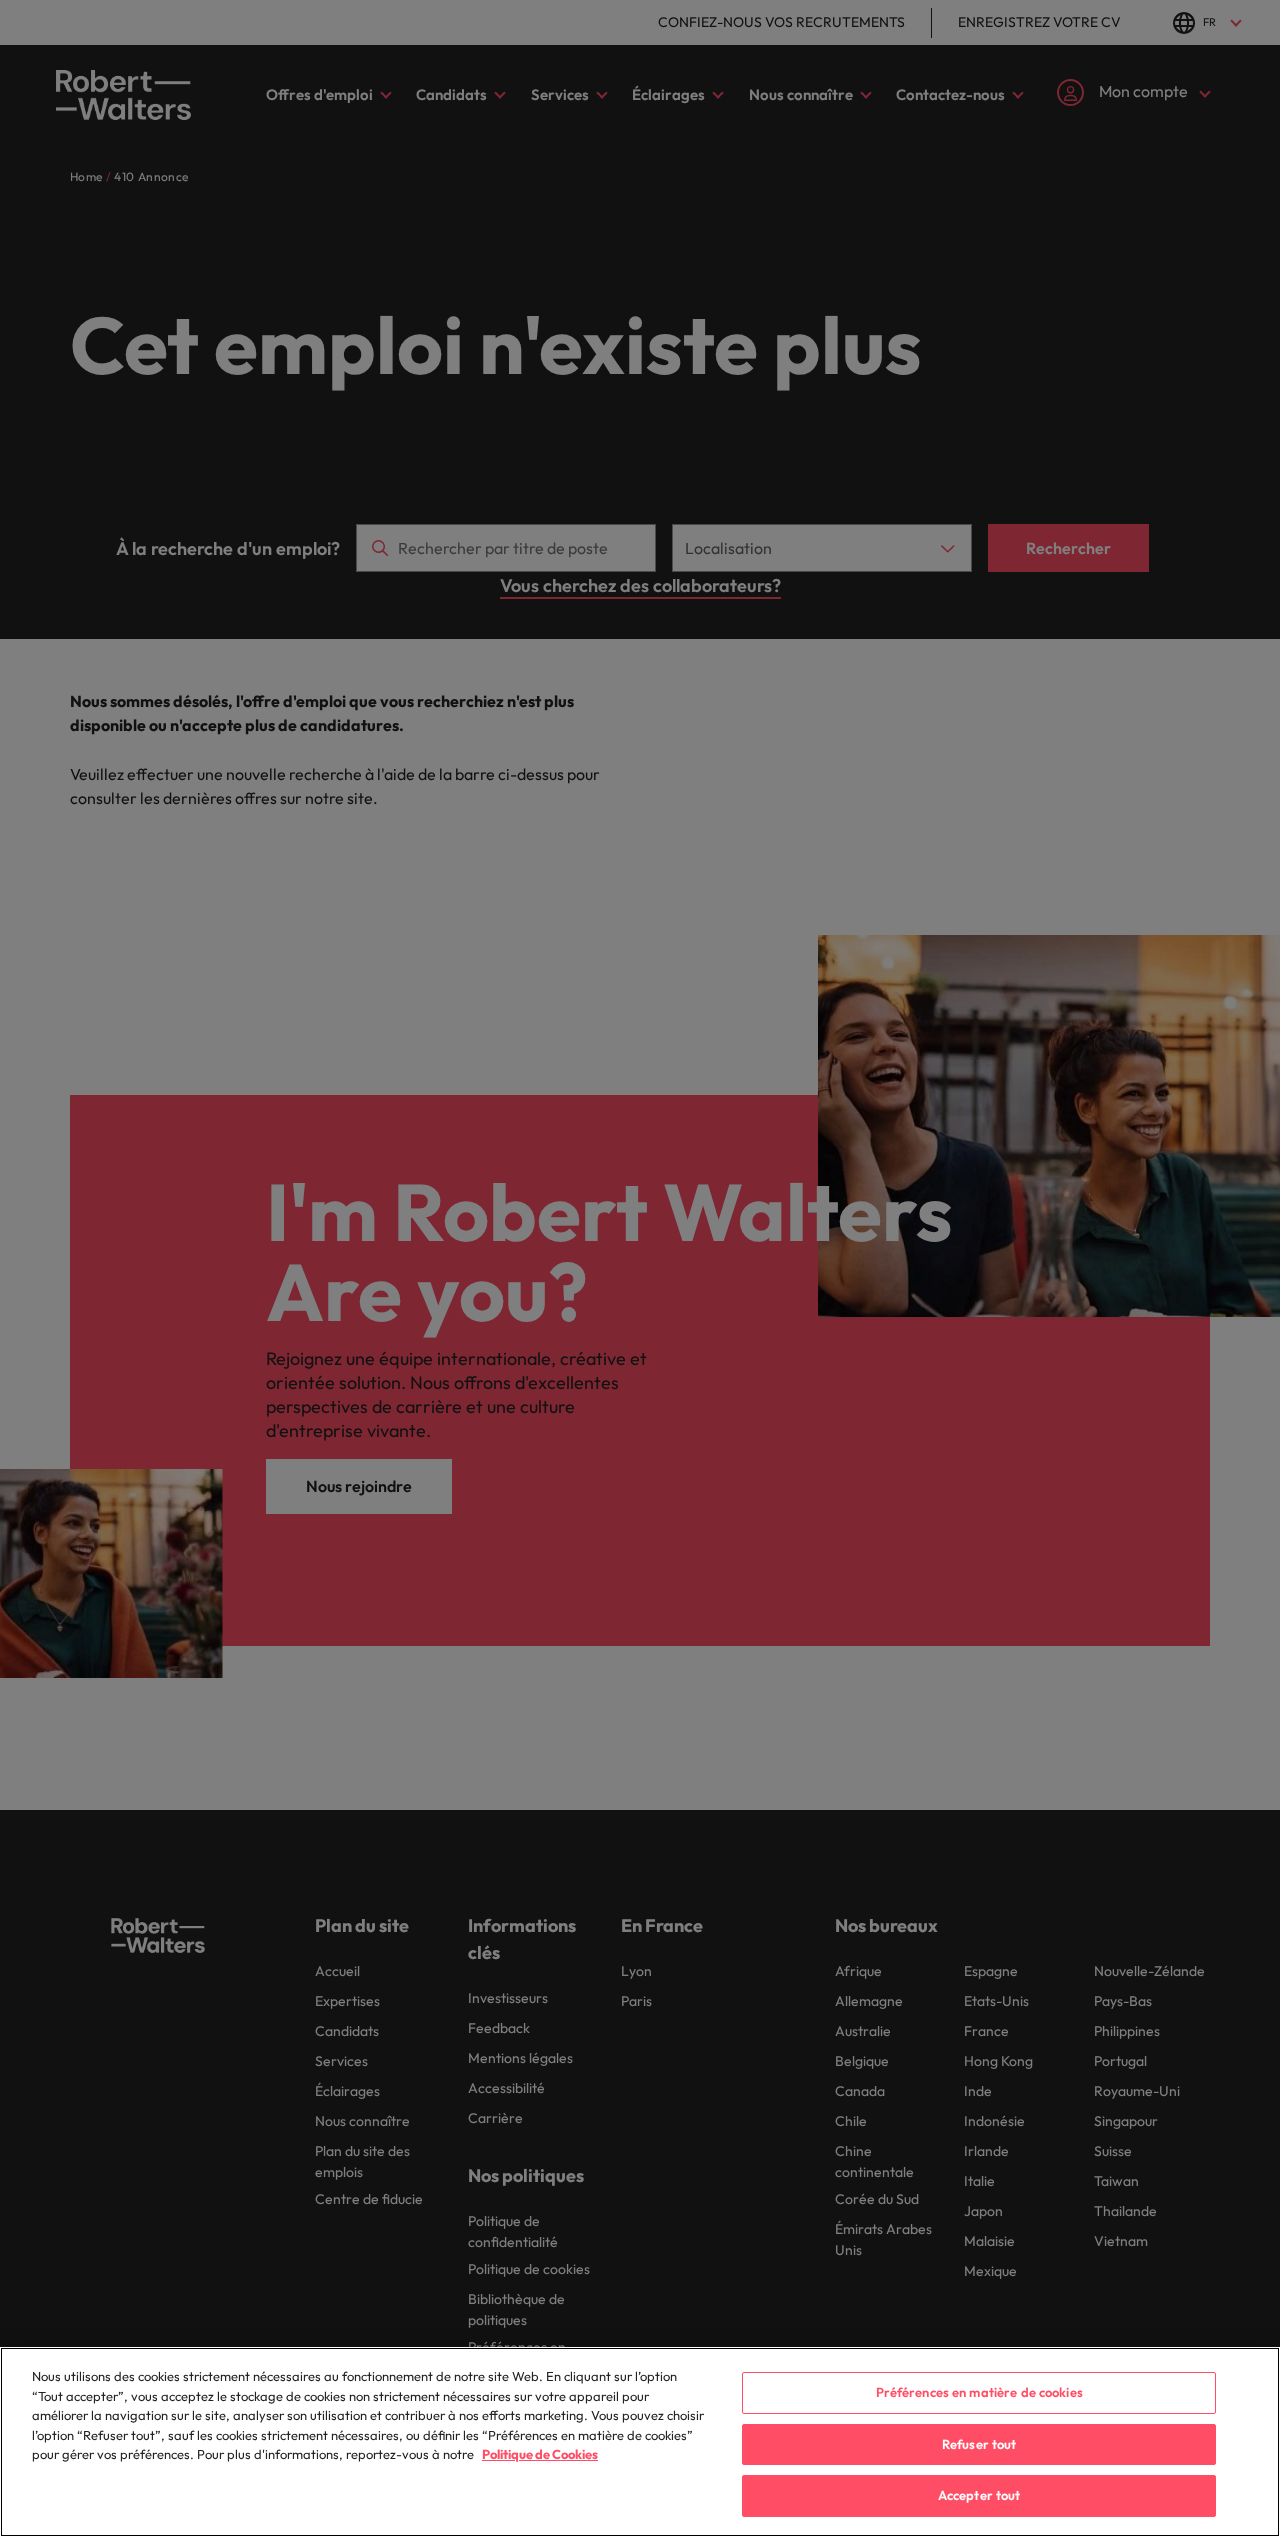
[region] (640, 2442)
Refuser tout (979, 2444)
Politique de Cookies (540, 2454)
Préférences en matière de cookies (979, 2392)
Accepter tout (979, 2495)
